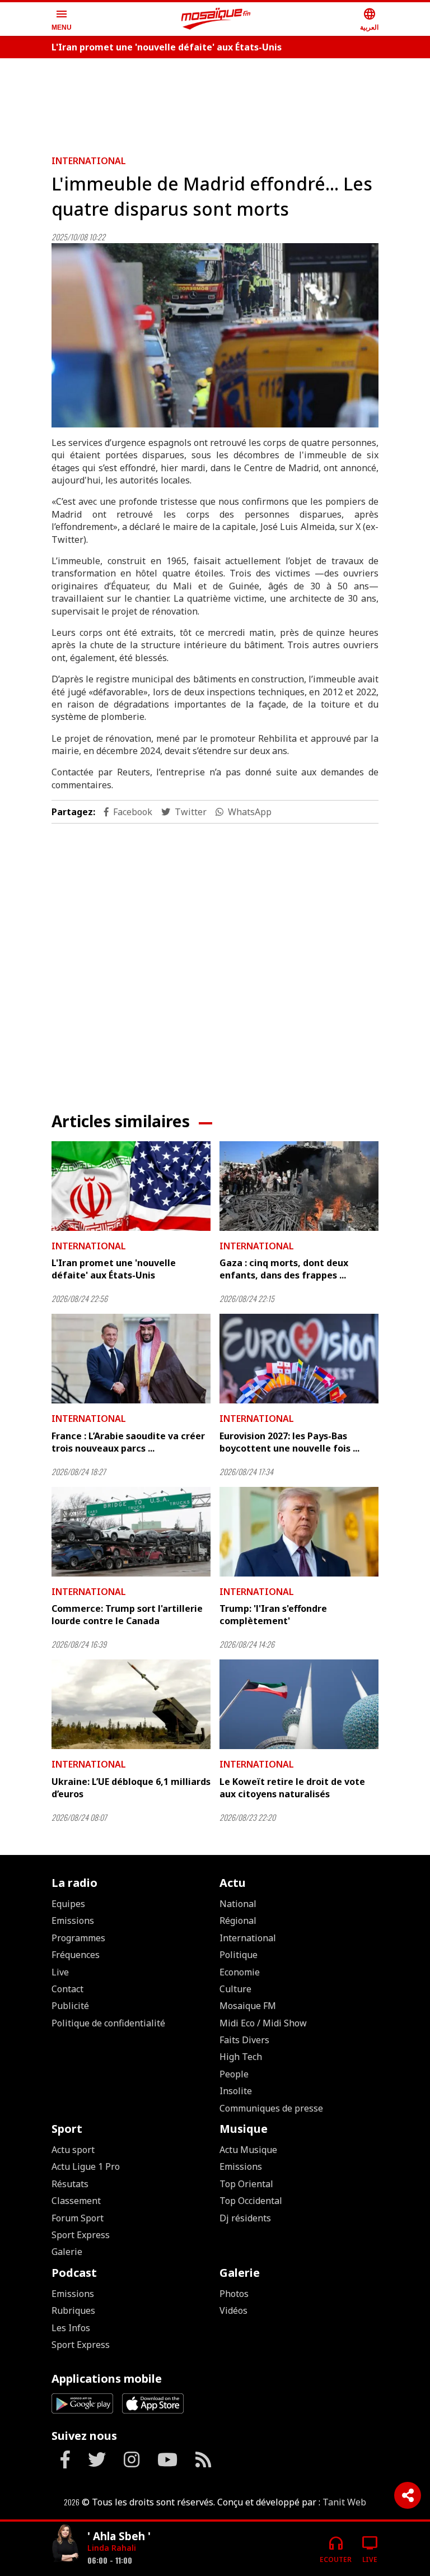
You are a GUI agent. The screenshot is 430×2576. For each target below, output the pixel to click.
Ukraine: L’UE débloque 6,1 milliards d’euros (131, 1788)
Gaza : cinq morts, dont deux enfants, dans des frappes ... (284, 1269)
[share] (408, 2495)
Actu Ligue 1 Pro (86, 2166)
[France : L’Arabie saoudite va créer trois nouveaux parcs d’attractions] (131, 1359)
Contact (67, 1989)
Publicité (70, 2006)
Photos (234, 2294)
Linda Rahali (112, 2548)
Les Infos (71, 2328)
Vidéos (233, 2310)
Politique (239, 1955)
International (89, 161)
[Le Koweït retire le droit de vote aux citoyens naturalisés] (299, 1704)
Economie (240, 1972)
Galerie (67, 2252)
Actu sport (73, 2150)
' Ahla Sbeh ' (119, 2536)
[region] (215, 102)
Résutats (70, 2184)
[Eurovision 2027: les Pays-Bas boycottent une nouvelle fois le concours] (299, 1359)
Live (60, 1972)
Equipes (68, 1904)
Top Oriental (246, 2184)
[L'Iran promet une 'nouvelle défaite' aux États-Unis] (131, 1186)
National (238, 1904)
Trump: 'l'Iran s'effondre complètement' (273, 1615)
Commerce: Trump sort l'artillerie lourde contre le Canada (127, 1615)
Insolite (236, 2091)
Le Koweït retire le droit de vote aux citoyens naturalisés (292, 1788)
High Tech (241, 2057)
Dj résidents (245, 2218)
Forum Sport (78, 2218)
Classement (76, 2201)
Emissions (73, 1921)
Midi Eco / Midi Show (263, 2023)
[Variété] (65, 2544)
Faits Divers (244, 2040)
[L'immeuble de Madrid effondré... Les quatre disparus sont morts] (215, 335)
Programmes (78, 1938)
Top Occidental (251, 2201)
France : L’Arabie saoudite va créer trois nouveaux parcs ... (128, 1442)
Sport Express (81, 2235)
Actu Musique (248, 2150)
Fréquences (76, 1955)
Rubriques (73, 2310)
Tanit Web (344, 2502)
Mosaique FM (248, 2006)
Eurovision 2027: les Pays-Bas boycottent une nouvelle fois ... (289, 1442)
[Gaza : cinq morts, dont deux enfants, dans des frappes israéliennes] (299, 1186)
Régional (238, 1921)
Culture (235, 1989)
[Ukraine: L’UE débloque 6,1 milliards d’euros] (131, 1704)
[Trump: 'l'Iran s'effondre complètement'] (299, 1532)
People (234, 2074)
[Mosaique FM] (216, 19)
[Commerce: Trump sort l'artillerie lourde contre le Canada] (131, 1532)
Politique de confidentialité (108, 2023)
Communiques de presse (271, 2108)
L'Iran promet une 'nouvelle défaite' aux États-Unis (167, 47)
